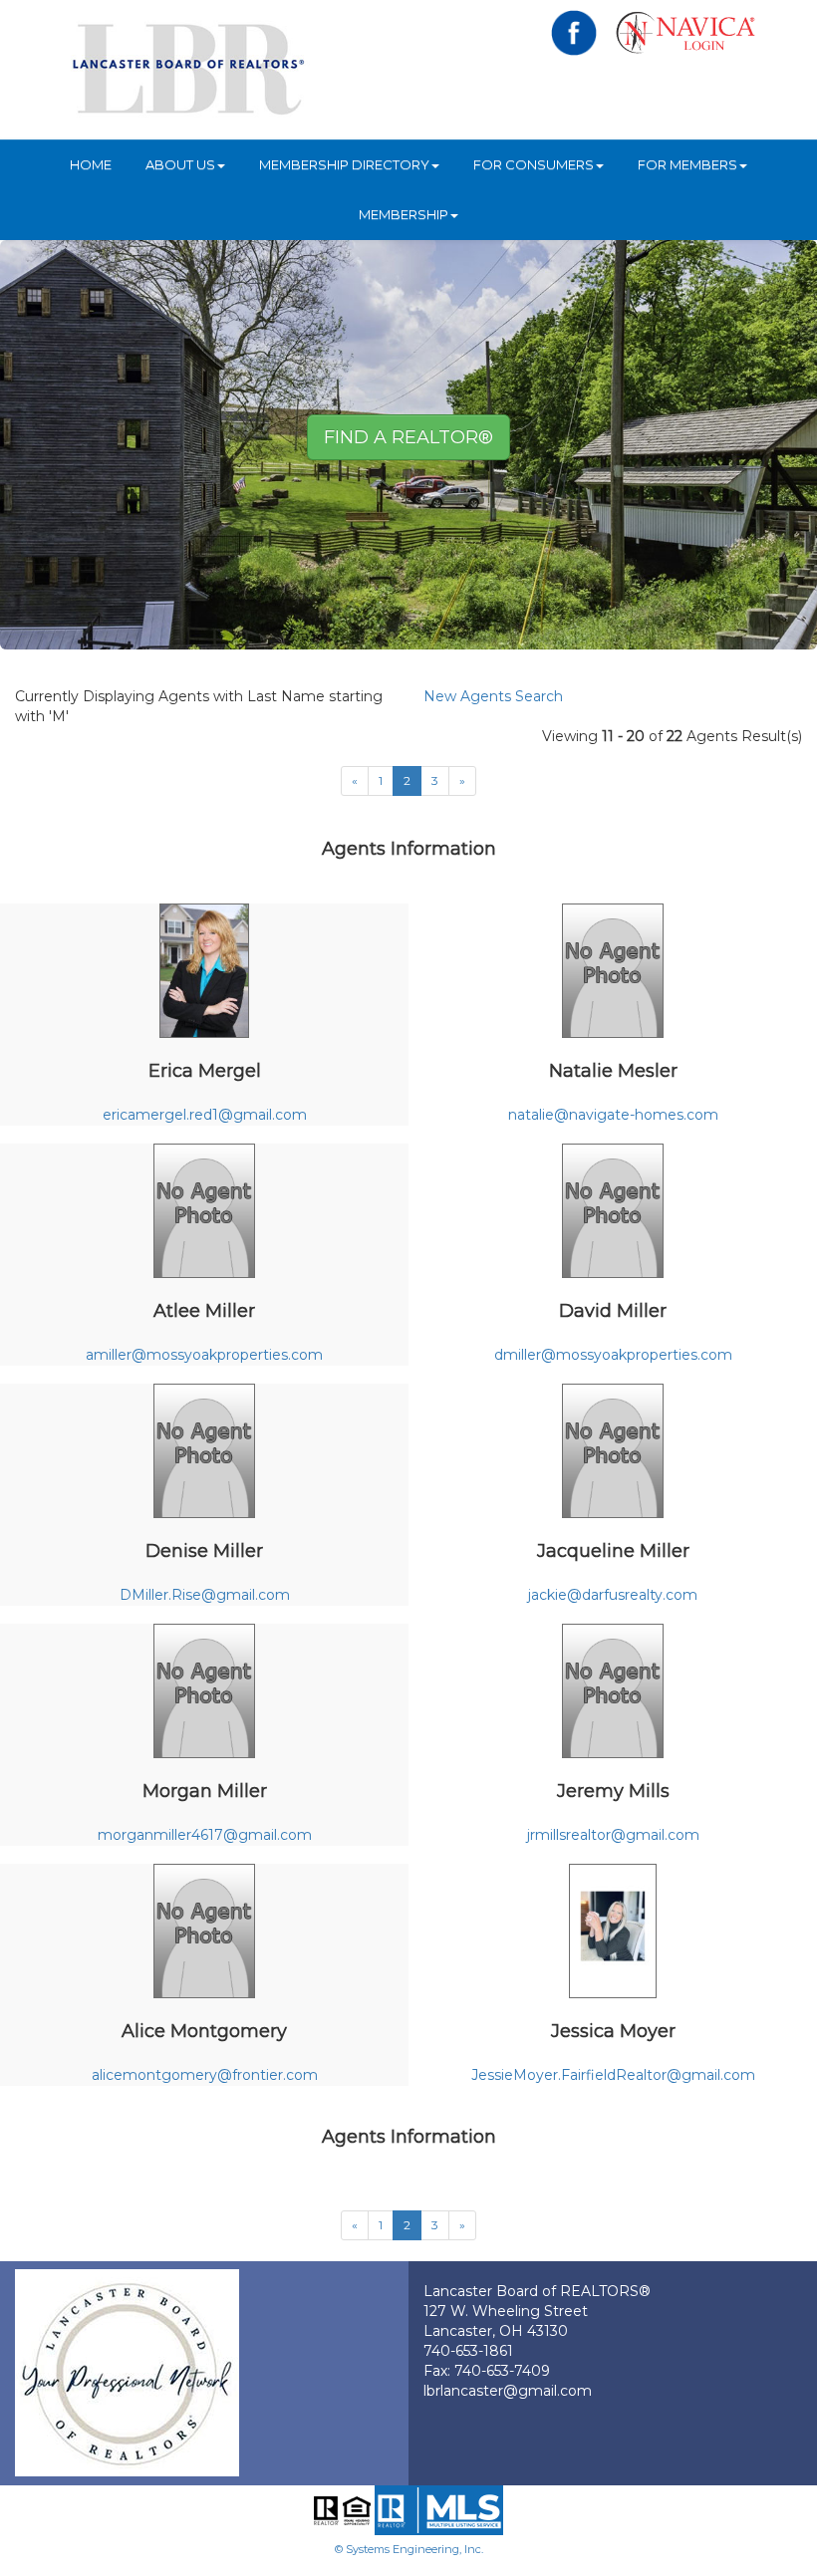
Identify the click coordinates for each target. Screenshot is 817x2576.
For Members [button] (687, 164)
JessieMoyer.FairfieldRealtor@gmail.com (613, 2075)
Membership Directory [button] (344, 164)
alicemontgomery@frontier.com (205, 2075)
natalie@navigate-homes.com (613, 1115)
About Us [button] (180, 164)
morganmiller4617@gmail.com (205, 1835)
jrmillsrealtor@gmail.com (613, 1835)
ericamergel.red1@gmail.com (205, 1115)
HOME (91, 164)
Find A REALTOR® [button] (408, 437)
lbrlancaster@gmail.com (508, 2391)
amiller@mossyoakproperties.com (204, 1355)
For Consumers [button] (534, 164)
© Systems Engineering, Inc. (409, 2549)
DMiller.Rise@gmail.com (205, 1595)
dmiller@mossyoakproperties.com (613, 1355)
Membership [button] (404, 214)
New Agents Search (493, 696)
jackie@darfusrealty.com (613, 1595)
